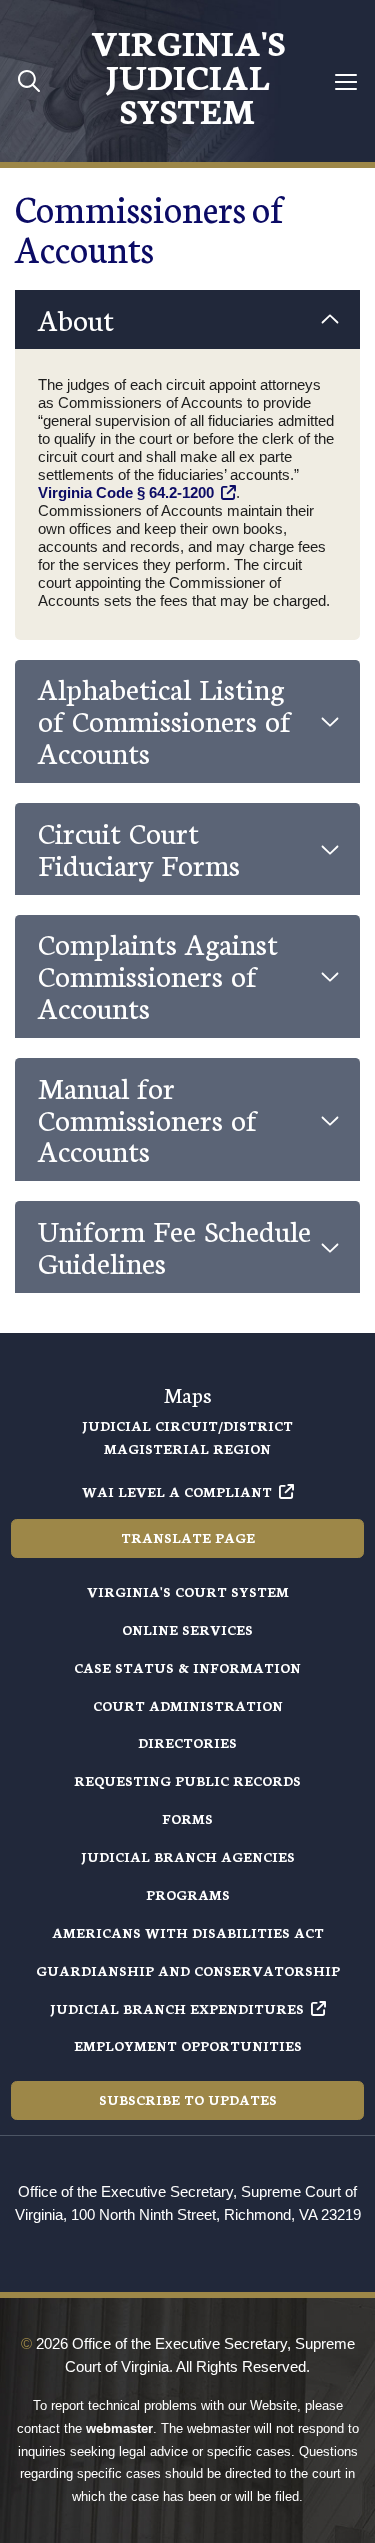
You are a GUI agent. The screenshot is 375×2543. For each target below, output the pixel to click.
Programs (188, 1894)
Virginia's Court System (188, 1591)
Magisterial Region (187, 1448)
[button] (187, 320)
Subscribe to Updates (188, 2099)
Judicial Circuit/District (187, 1425)
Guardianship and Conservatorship (188, 1970)
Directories (187, 1742)
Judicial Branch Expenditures (177, 2008)
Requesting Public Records (187, 1780)
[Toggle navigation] (346, 81)
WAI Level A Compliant (177, 1491)
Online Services (187, 1629)
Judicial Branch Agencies (188, 1856)
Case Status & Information (187, 1667)
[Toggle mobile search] (29, 80)
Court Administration (188, 1705)
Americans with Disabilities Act (188, 1932)
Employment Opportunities (188, 2045)
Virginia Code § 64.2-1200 (126, 492)
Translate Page (188, 1537)
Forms (187, 1818)
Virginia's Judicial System (188, 75)
